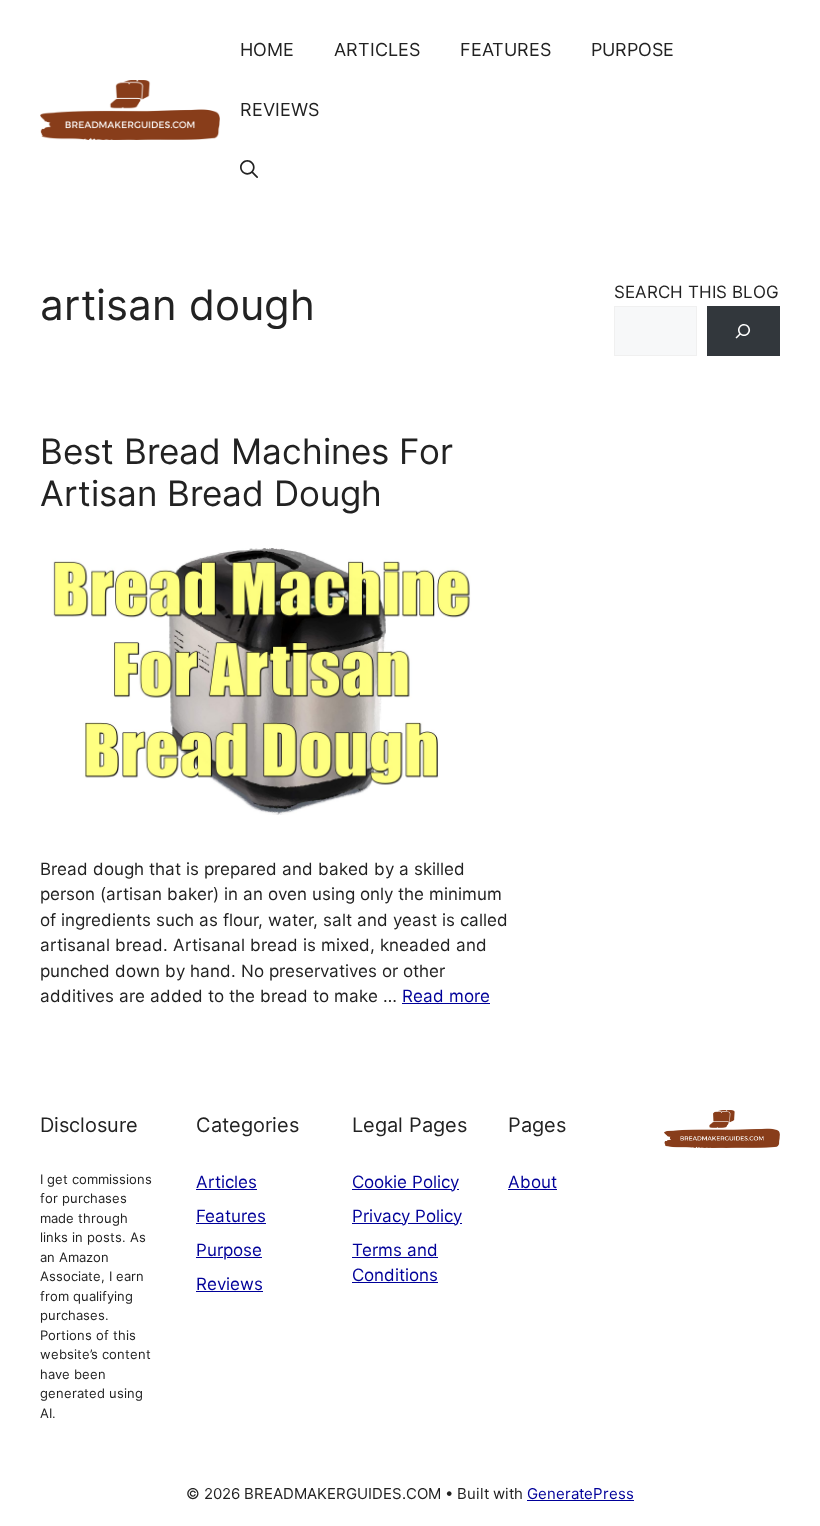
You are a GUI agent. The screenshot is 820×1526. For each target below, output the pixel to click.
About (532, 1182)
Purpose (632, 49)
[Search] (743, 331)
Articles (377, 49)
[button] (249, 170)
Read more (446, 996)
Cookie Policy (405, 1182)
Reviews (279, 109)
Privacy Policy (407, 1216)
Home (267, 49)
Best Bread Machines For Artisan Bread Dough (246, 472)
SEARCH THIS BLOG (696, 292)
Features (505, 49)
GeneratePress (580, 1493)
